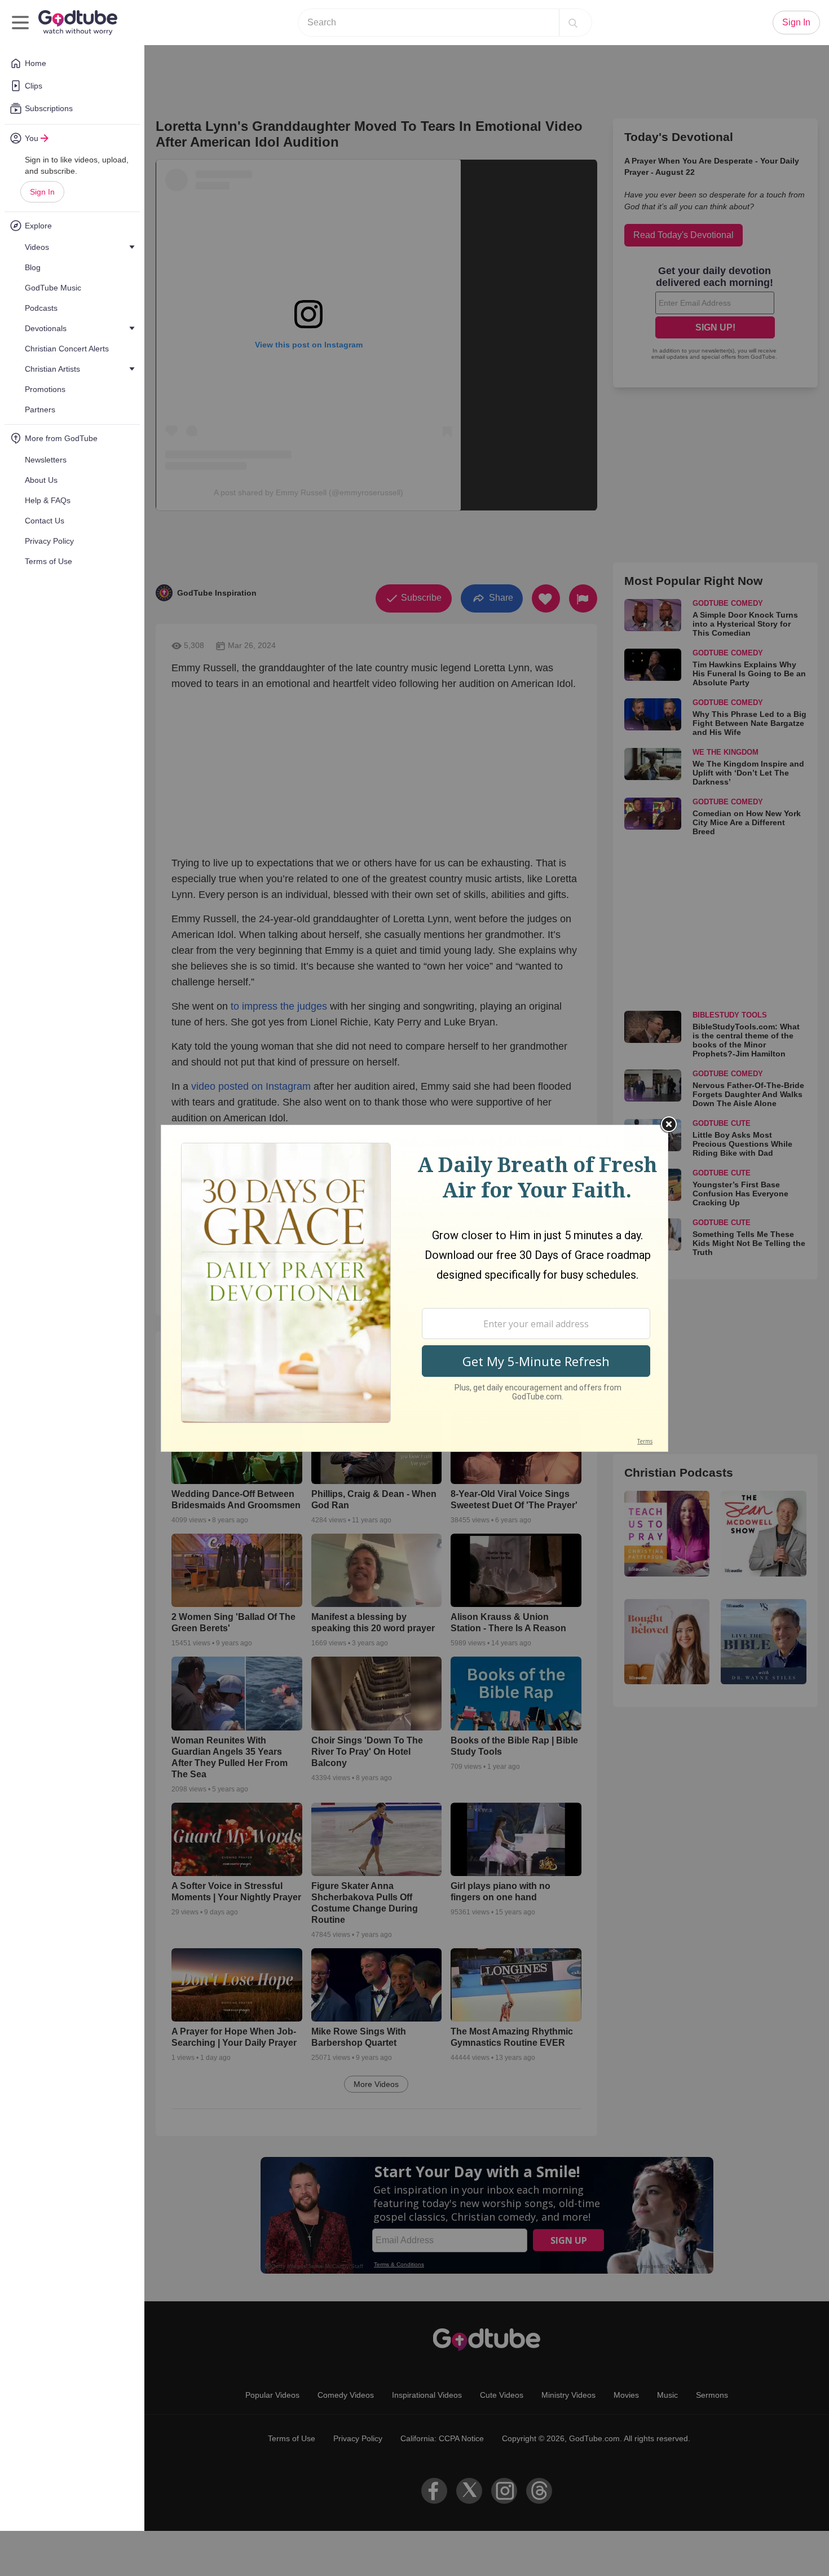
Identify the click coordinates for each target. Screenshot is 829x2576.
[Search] (573, 23)
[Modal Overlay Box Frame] (414, 1288)
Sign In (42, 192)
